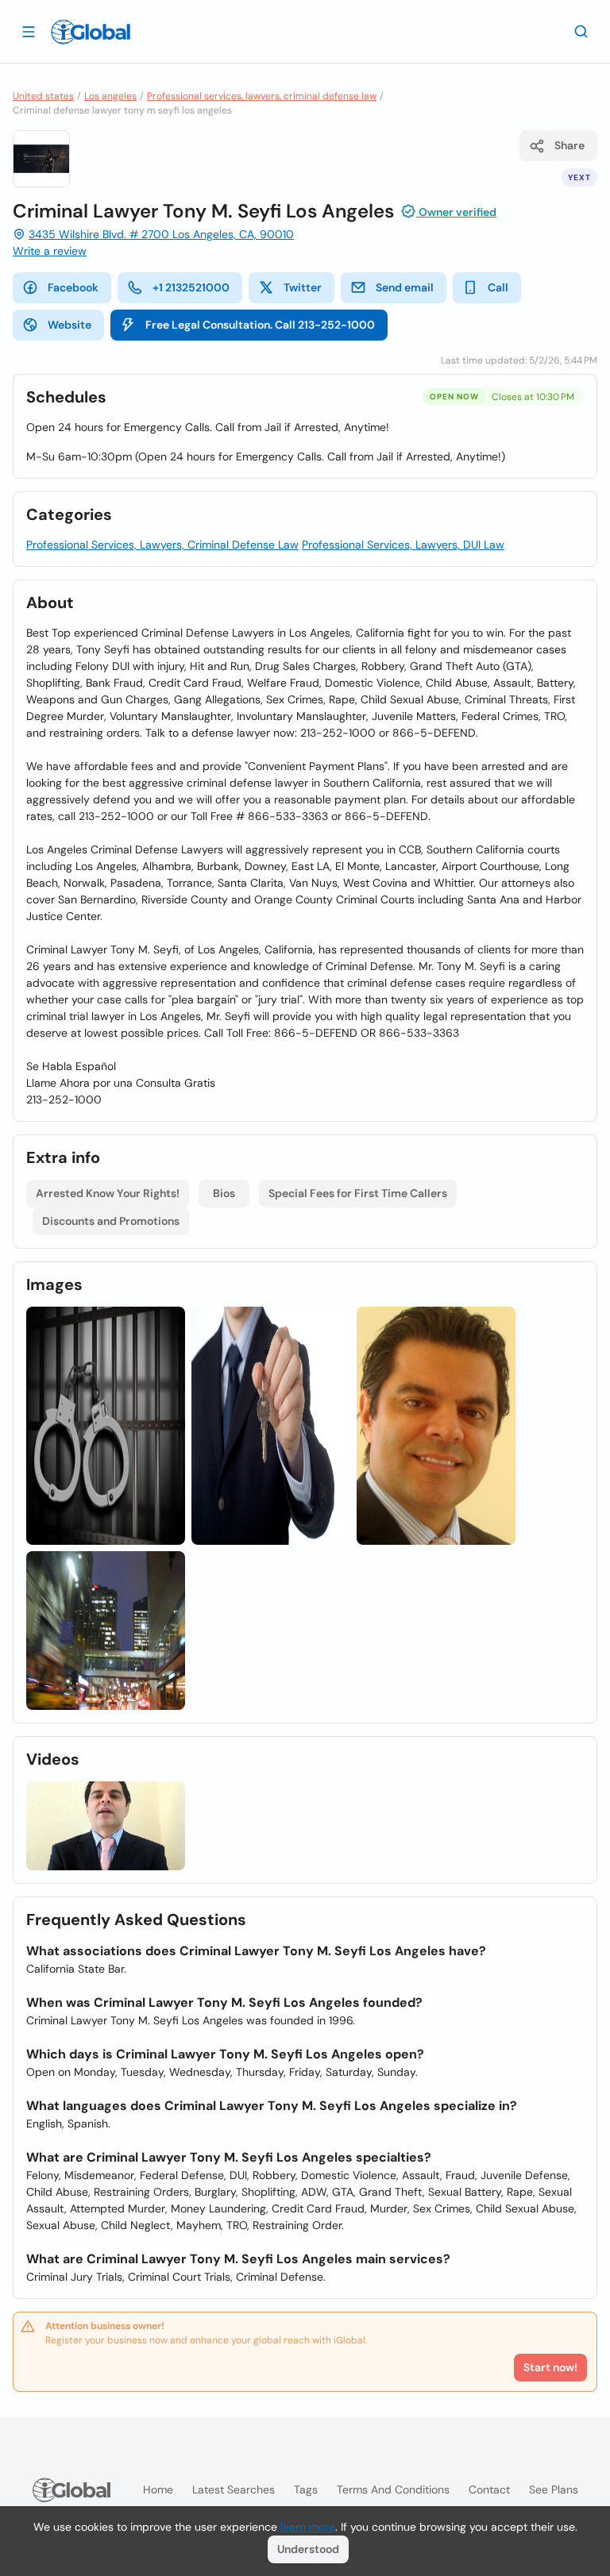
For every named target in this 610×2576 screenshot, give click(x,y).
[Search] (581, 31)
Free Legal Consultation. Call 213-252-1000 (260, 325)
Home (158, 2489)
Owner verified (456, 212)
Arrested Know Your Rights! (108, 1193)
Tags (306, 2489)
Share (569, 145)
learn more (308, 2527)
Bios (224, 1193)
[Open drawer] (29, 31)
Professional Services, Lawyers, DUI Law (403, 545)
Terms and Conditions (393, 2489)
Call (498, 287)
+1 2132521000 (191, 287)
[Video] (106, 1826)
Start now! (550, 2367)
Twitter (303, 287)
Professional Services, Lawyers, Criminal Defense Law (162, 545)
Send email (405, 287)
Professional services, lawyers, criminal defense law (262, 96)
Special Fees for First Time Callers (358, 1193)
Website (69, 325)
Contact (489, 2489)
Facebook (73, 287)
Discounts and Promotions (111, 1221)
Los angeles (110, 96)
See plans (554, 2489)
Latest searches (234, 2489)
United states (43, 96)
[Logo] (91, 32)
